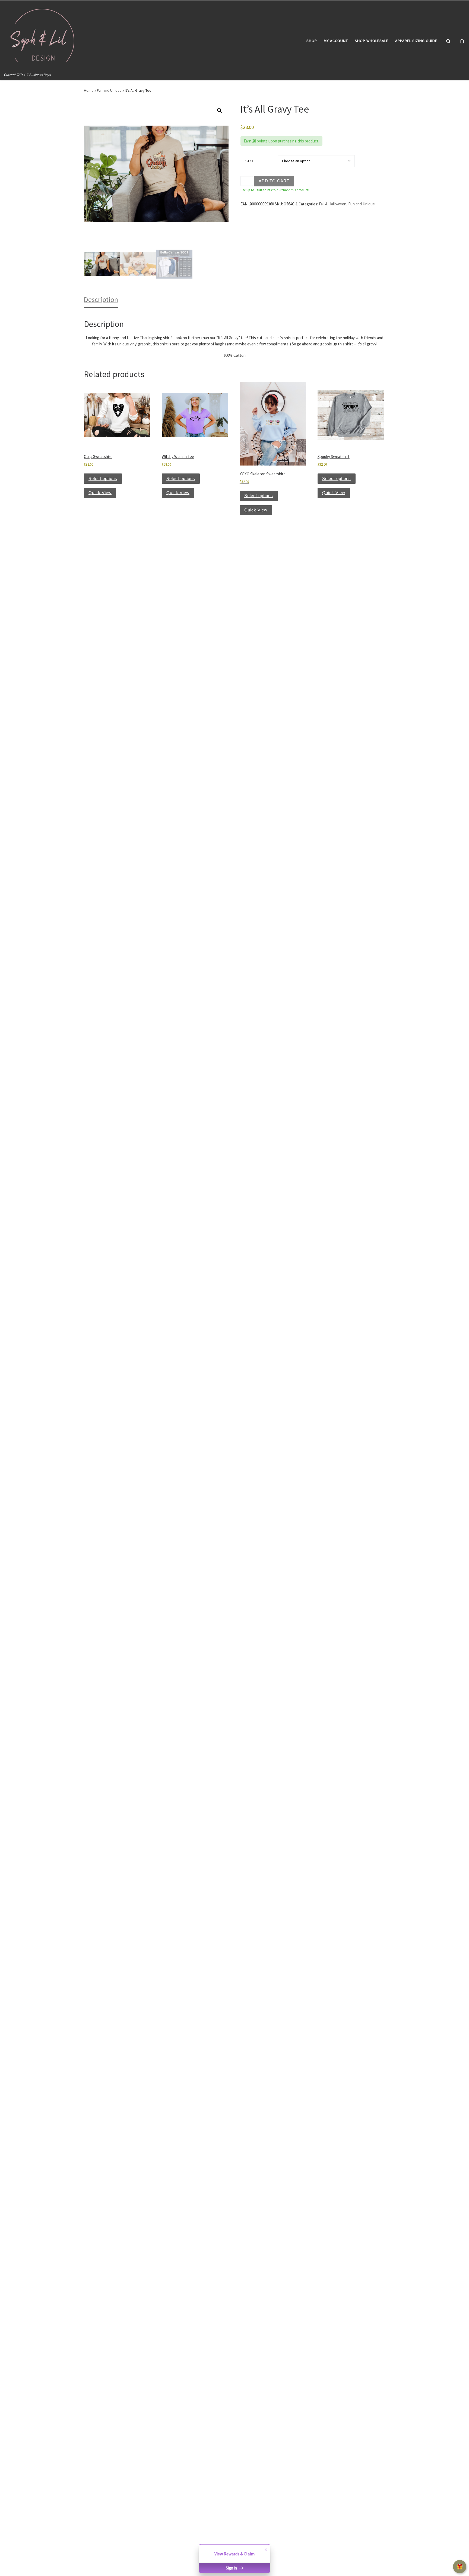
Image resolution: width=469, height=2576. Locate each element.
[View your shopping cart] (462, 41)
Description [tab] (101, 299)
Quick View (100, 493)
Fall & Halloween (333, 204)
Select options (103, 478)
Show (460, 2567)
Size (250, 161)
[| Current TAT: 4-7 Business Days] (44, 36)
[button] (220, 110)
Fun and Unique (109, 90)
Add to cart (274, 181)
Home (89, 90)
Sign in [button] (232, 2568)
